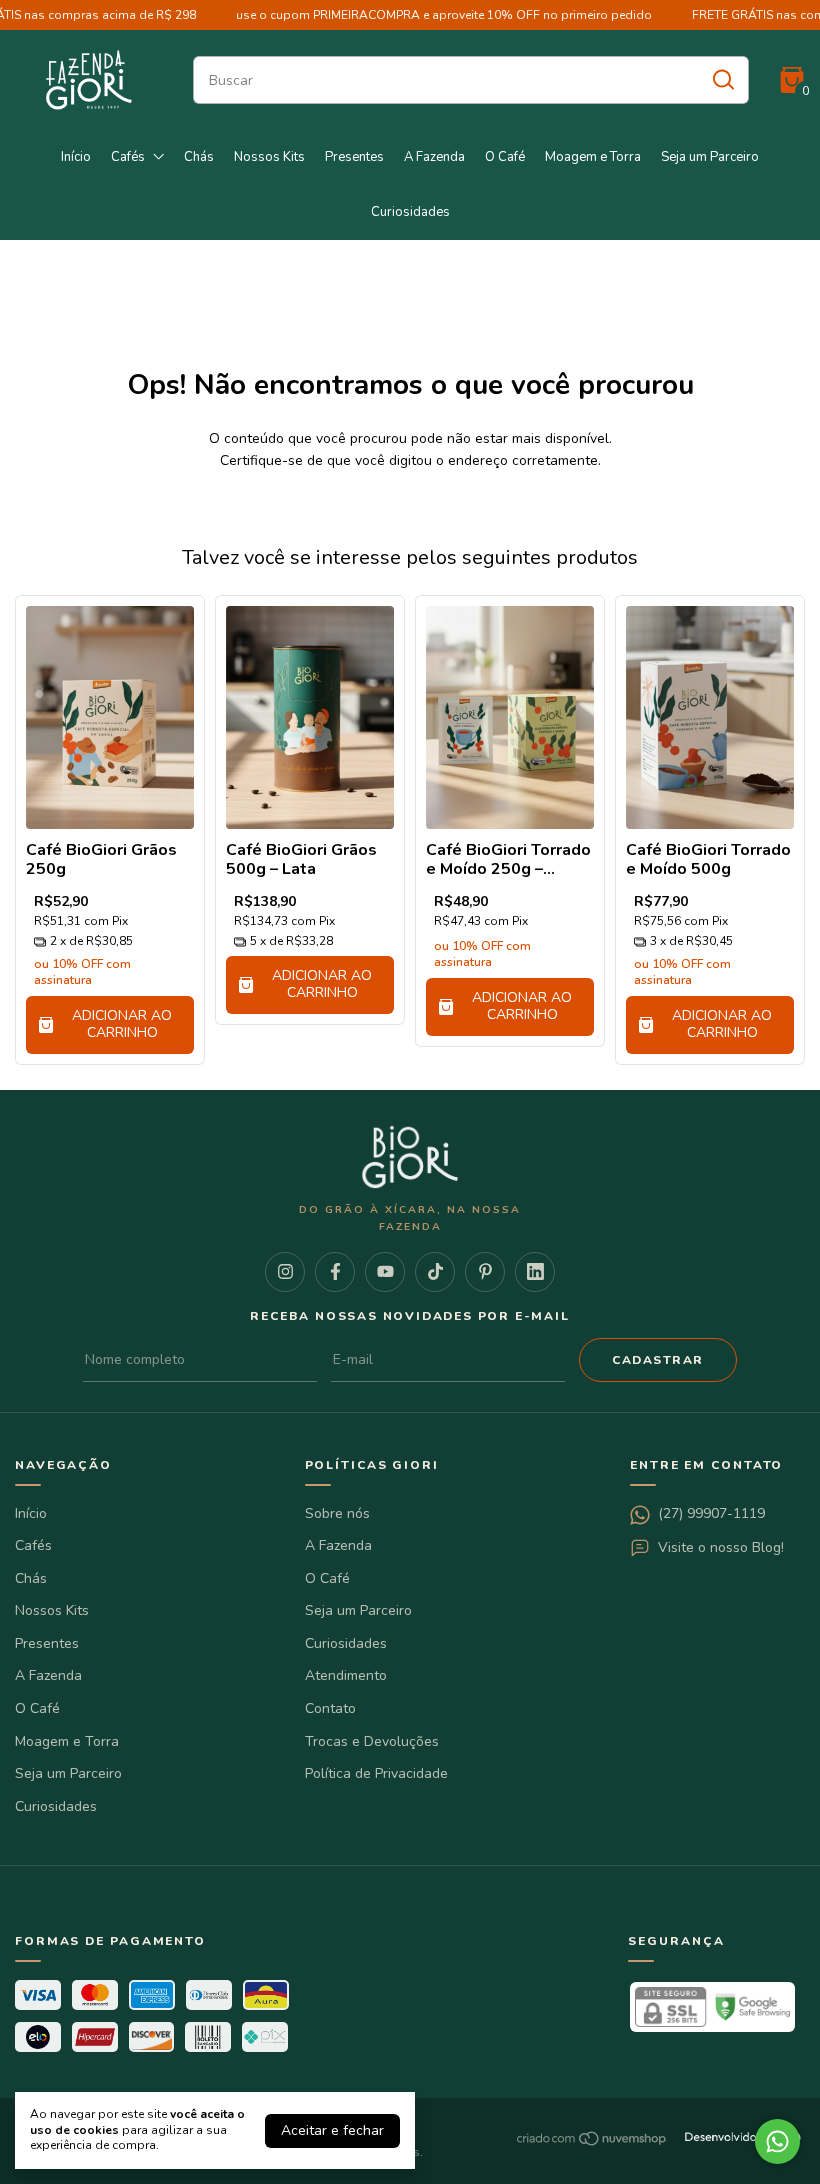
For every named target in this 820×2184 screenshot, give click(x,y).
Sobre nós (337, 1513)
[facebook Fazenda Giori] (335, 1272)
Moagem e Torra (593, 157)
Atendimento (346, 1675)
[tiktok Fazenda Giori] (435, 1272)
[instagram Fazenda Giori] (285, 1272)
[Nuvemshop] (592, 2142)
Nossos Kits (269, 157)
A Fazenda (434, 157)
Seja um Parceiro (710, 157)
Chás (199, 157)
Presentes (354, 157)
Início (76, 157)
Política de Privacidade (376, 1773)
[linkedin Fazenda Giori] (535, 1272)
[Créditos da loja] (737, 2138)
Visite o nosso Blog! (721, 1547)
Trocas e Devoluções (372, 1741)
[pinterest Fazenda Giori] (485, 1272)
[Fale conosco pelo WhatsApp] (777, 2141)
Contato (330, 1708)
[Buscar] (722, 79)
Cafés (128, 157)
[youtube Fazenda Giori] (385, 1272)
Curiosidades (410, 212)
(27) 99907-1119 (711, 1513)
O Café (505, 157)
